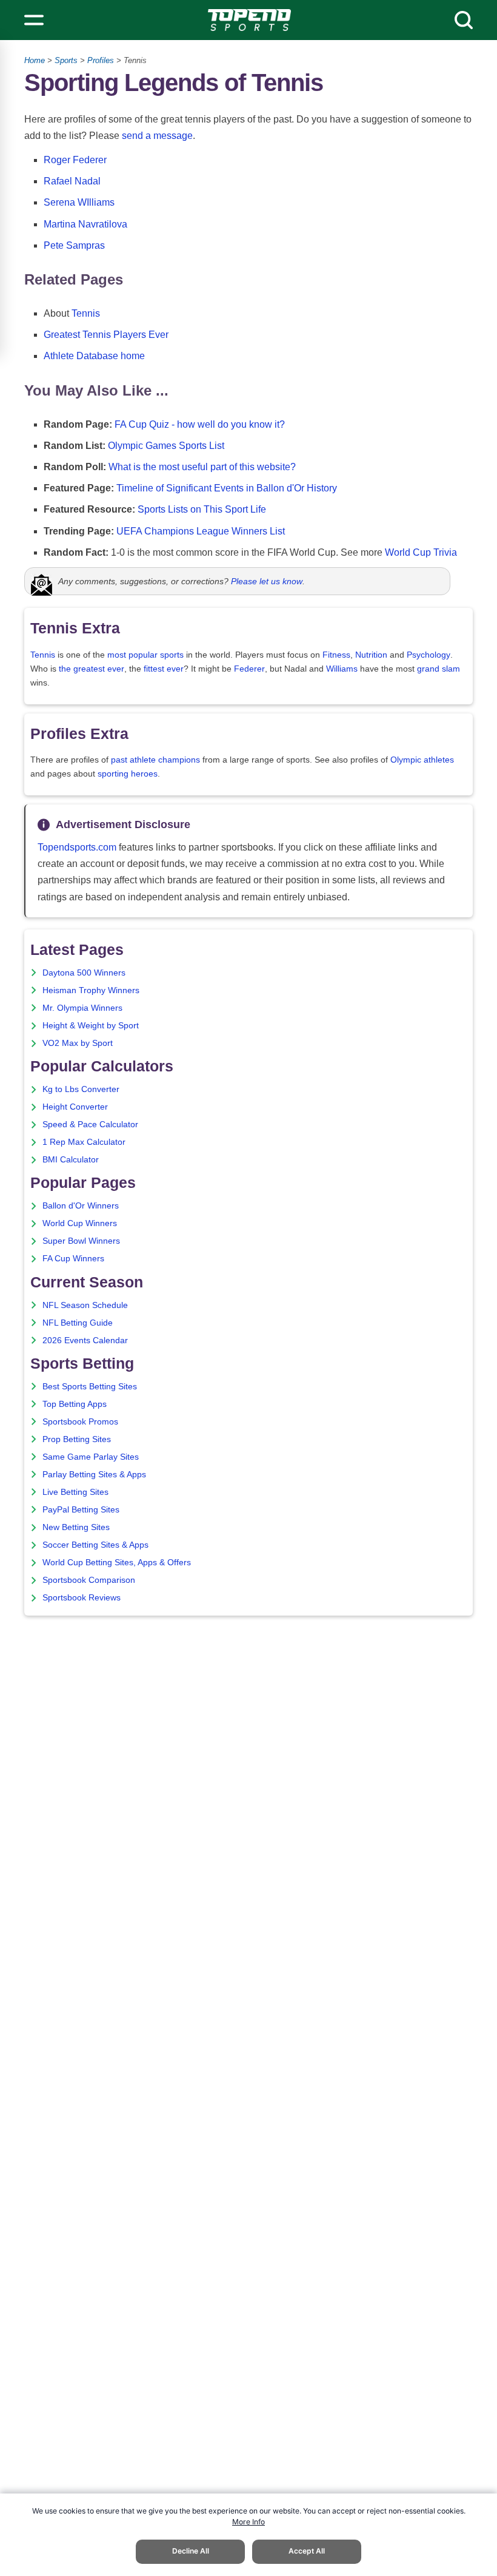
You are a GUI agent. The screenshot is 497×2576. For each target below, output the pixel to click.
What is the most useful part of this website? (202, 467)
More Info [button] (248, 2522)
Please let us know (267, 581)
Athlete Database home (94, 356)
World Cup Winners (80, 1223)
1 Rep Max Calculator (84, 1142)
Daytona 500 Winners (84, 973)
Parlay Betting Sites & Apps (94, 1475)
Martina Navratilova (85, 224)
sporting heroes (128, 774)
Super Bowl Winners (81, 1241)
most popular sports (145, 655)
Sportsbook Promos (80, 1422)
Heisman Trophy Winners (91, 990)
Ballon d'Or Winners (81, 1206)
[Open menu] (34, 20)
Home (35, 60)
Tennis (86, 313)
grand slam (439, 669)
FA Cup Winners (73, 1259)
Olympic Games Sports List (166, 446)
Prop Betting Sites (77, 1439)
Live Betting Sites (75, 1492)
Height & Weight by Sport (91, 1026)
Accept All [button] (307, 2551)
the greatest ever (92, 669)
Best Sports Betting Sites (90, 1387)
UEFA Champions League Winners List (201, 531)
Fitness (336, 655)
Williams (342, 669)
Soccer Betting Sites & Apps (95, 1545)
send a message (157, 136)
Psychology (429, 655)
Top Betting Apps (75, 1404)
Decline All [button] (191, 2551)
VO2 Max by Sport (78, 1043)
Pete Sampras (74, 245)
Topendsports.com (77, 847)
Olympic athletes (422, 760)
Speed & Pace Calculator (90, 1124)
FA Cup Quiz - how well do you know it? (200, 424)
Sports (66, 60)
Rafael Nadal (72, 181)
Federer (249, 669)
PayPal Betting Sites (81, 1510)
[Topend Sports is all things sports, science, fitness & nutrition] (249, 20)
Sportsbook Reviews (82, 1598)
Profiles (101, 60)
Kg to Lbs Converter (81, 1089)
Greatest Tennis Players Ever (106, 335)
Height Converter (75, 1107)
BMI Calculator (71, 1160)
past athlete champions (155, 760)
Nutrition (371, 655)
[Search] (464, 20)
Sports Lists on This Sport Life (202, 509)
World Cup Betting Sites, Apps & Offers (117, 1563)
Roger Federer (75, 160)
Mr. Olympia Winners (82, 1008)
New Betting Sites (76, 1527)
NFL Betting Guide (78, 1323)
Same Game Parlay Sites (91, 1457)
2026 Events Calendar (85, 1340)
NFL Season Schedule (85, 1305)
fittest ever (164, 669)
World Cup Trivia (421, 552)
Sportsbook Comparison (89, 1580)
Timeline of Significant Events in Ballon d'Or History (227, 488)
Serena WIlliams (79, 202)
